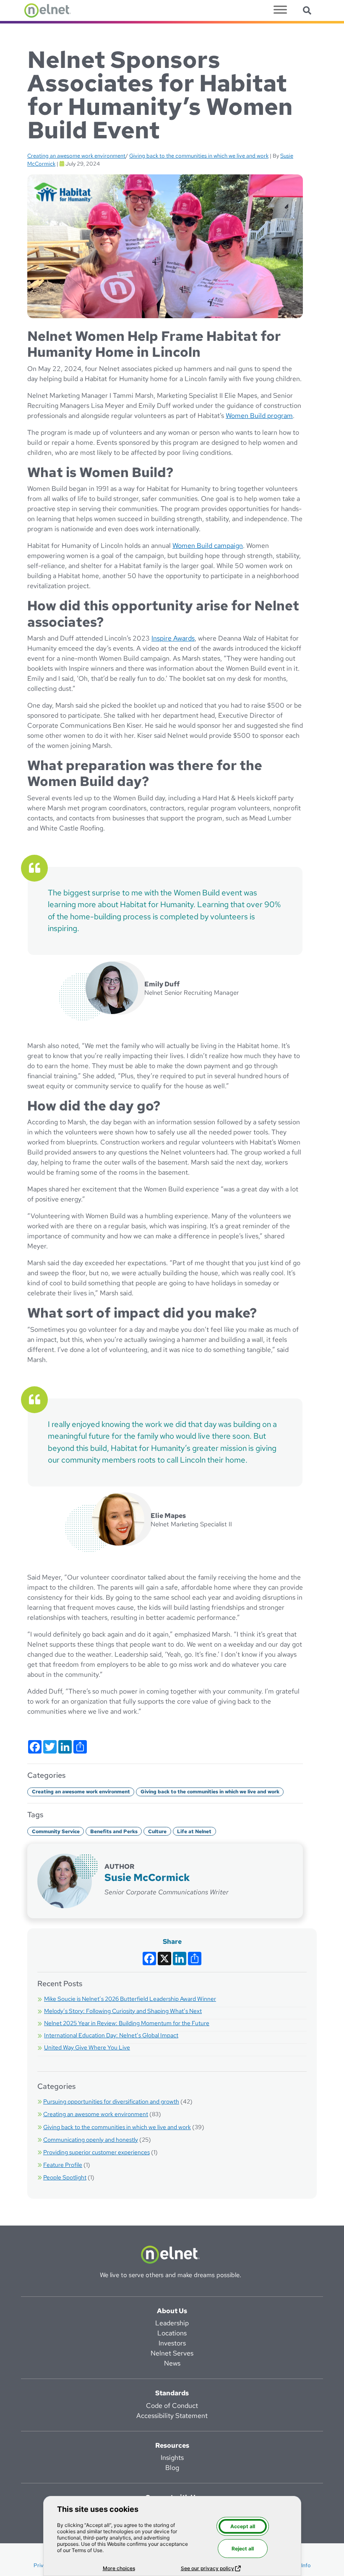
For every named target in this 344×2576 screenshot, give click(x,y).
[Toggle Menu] (280, 9)
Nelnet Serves (172, 2353)
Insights (172, 2458)
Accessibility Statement (172, 2416)
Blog (172, 2468)
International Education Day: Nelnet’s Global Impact (111, 2035)
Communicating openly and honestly (91, 2140)
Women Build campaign (208, 546)
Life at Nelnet (194, 1831)
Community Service (56, 1831)
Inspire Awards (173, 638)
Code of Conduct (172, 2406)
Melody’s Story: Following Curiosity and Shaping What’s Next (123, 2011)
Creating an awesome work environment (76, 156)
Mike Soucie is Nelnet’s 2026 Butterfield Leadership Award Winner (130, 1999)
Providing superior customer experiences (96, 2152)
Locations (172, 2333)
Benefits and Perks (114, 1831)
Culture (157, 1831)
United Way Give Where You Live (87, 2047)
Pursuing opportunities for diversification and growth (111, 2101)
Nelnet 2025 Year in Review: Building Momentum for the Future (127, 2023)
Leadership (172, 2323)
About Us (172, 2311)
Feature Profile (63, 2165)
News (172, 2363)
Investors (172, 2343)
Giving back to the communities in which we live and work (199, 156)
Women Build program (259, 416)
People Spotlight (65, 2177)
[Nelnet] (48, 10)
